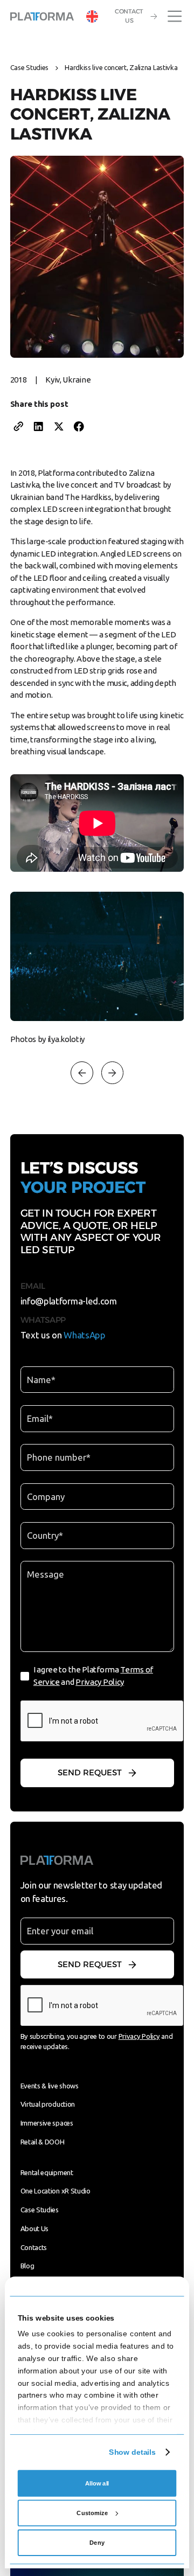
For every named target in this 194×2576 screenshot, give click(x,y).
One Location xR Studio (56, 2191)
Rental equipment (47, 2172)
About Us (35, 2228)
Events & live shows (50, 2086)
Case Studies (29, 67)
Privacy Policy (100, 1682)
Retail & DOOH (43, 2142)
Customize (92, 2513)
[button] (92, 16)
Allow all (97, 2483)
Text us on (63, 1335)
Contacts (34, 2247)
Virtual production (48, 2104)
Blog (27, 2266)
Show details (132, 2452)
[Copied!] (18, 427)
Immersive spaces (47, 2123)
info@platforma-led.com (69, 1301)
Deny (97, 2543)
